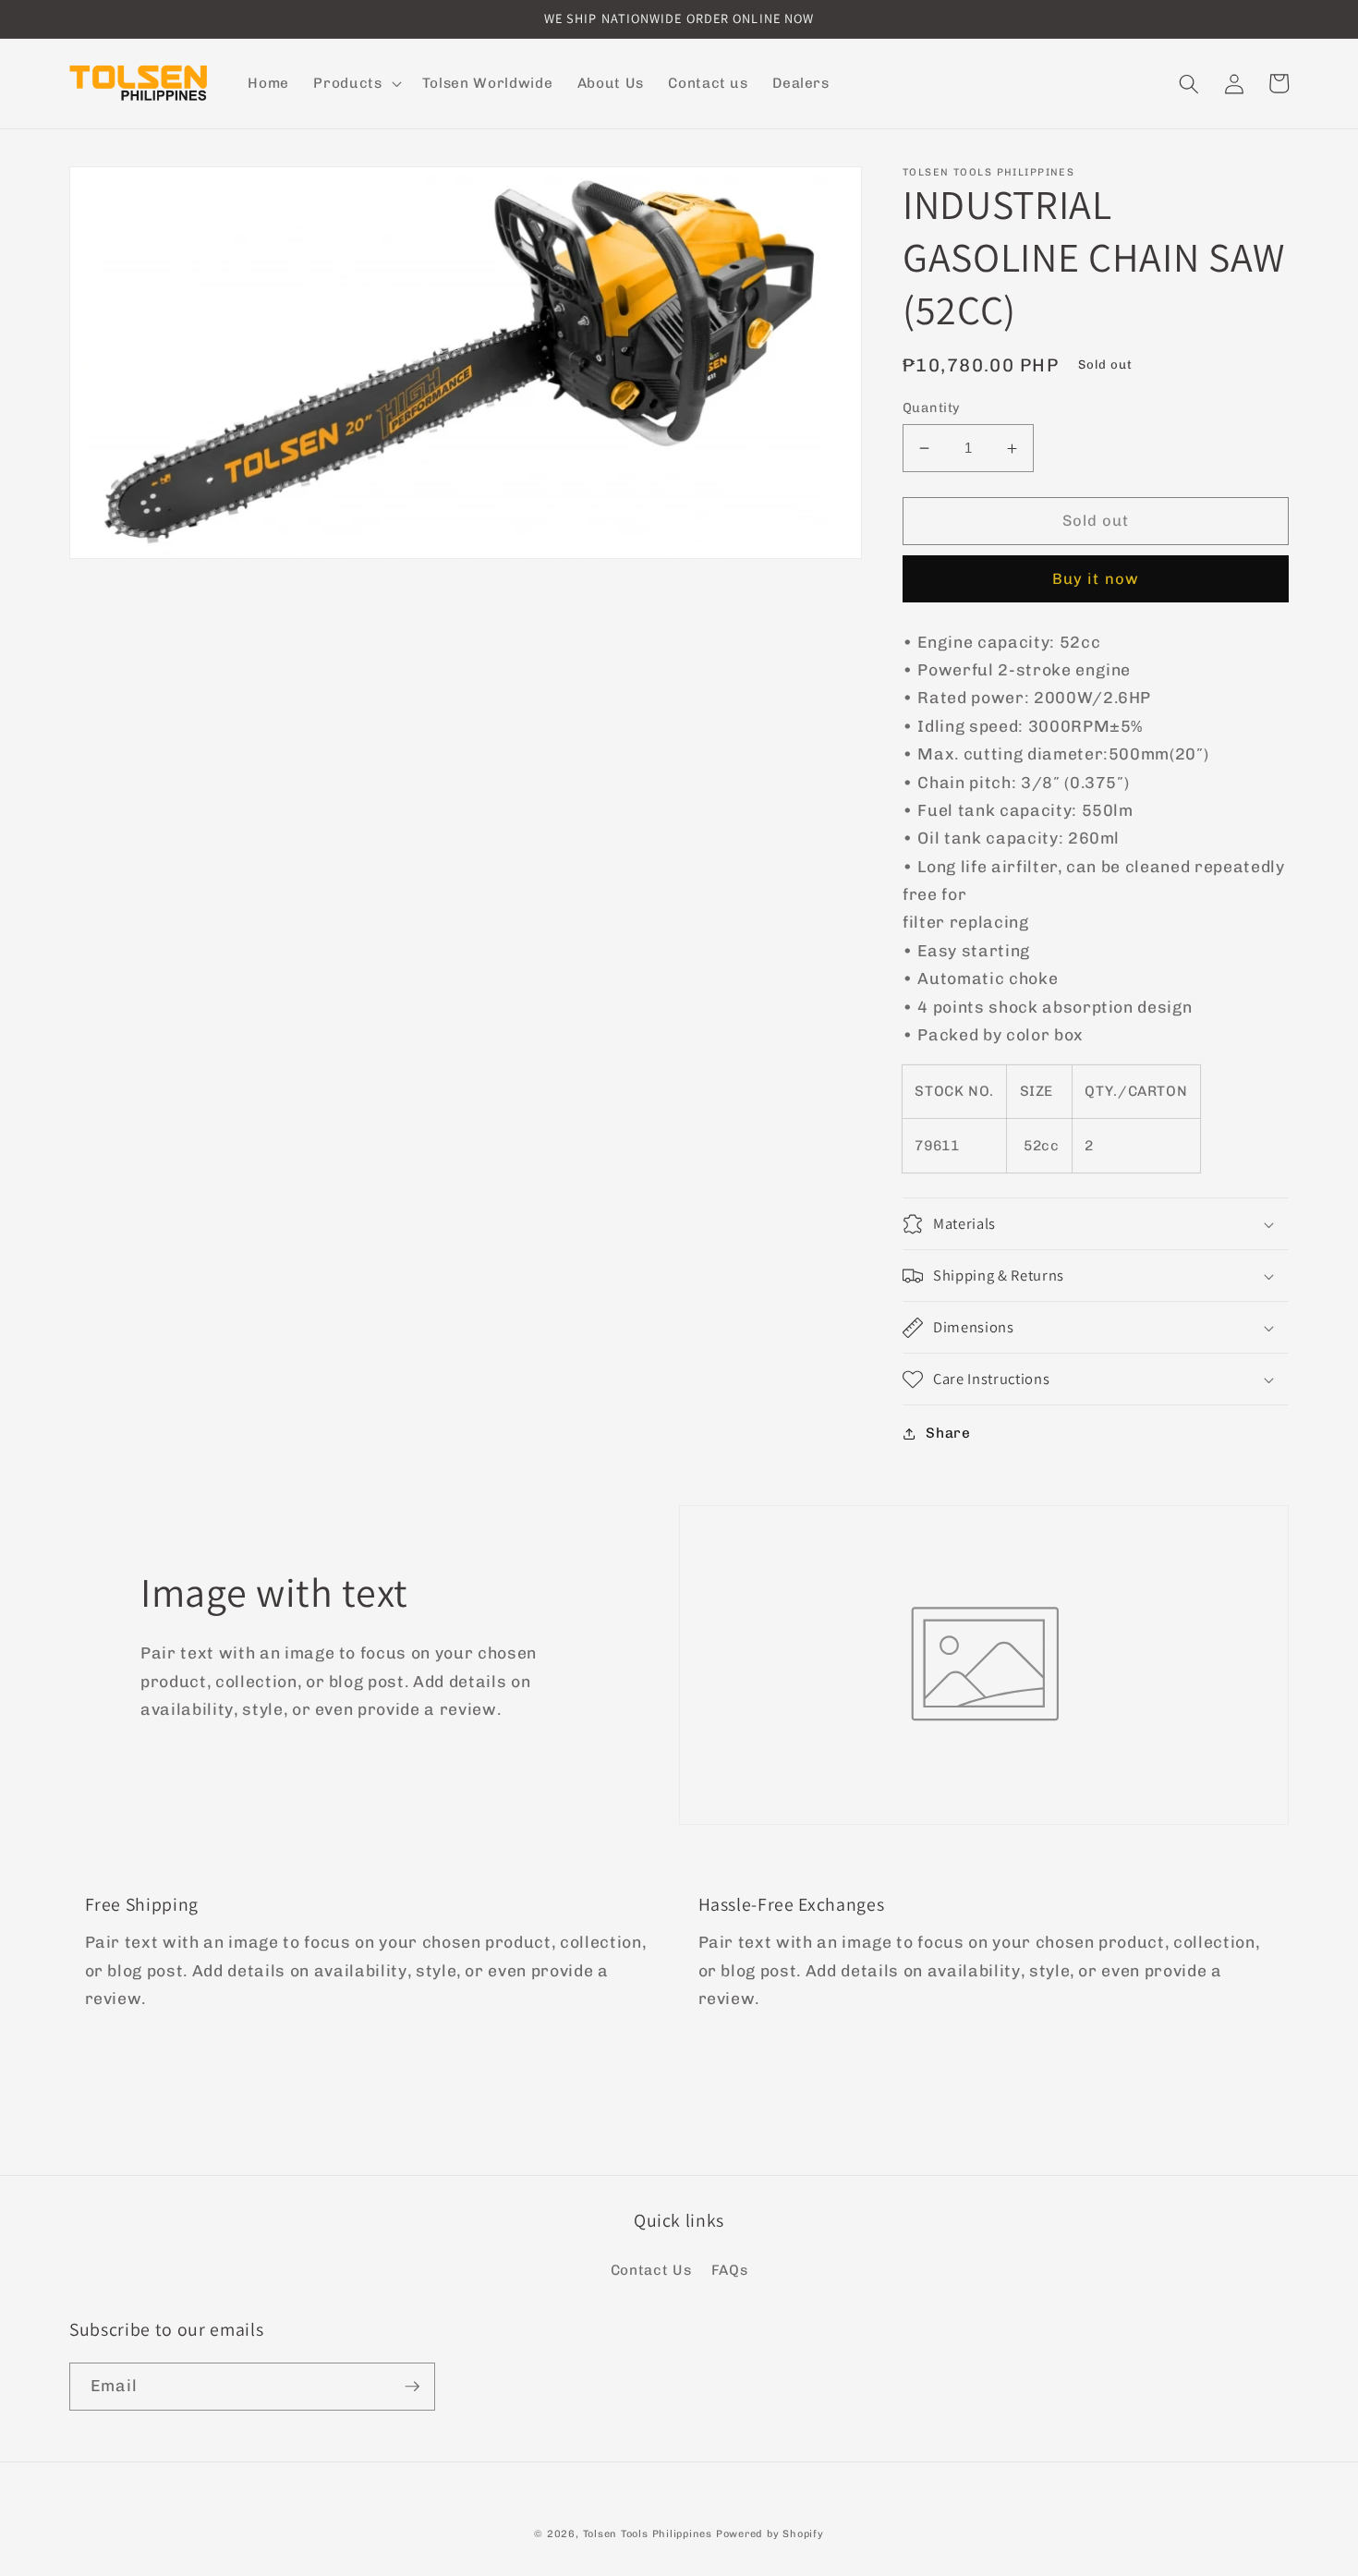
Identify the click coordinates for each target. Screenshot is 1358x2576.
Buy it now (1096, 579)
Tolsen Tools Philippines (648, 2534)
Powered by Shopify (770, 2534)
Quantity (932, 408)
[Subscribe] (412, 2387)
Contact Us (651, 2270)
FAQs (730, 2270)
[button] (355, 84)
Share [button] (948, 1433)
